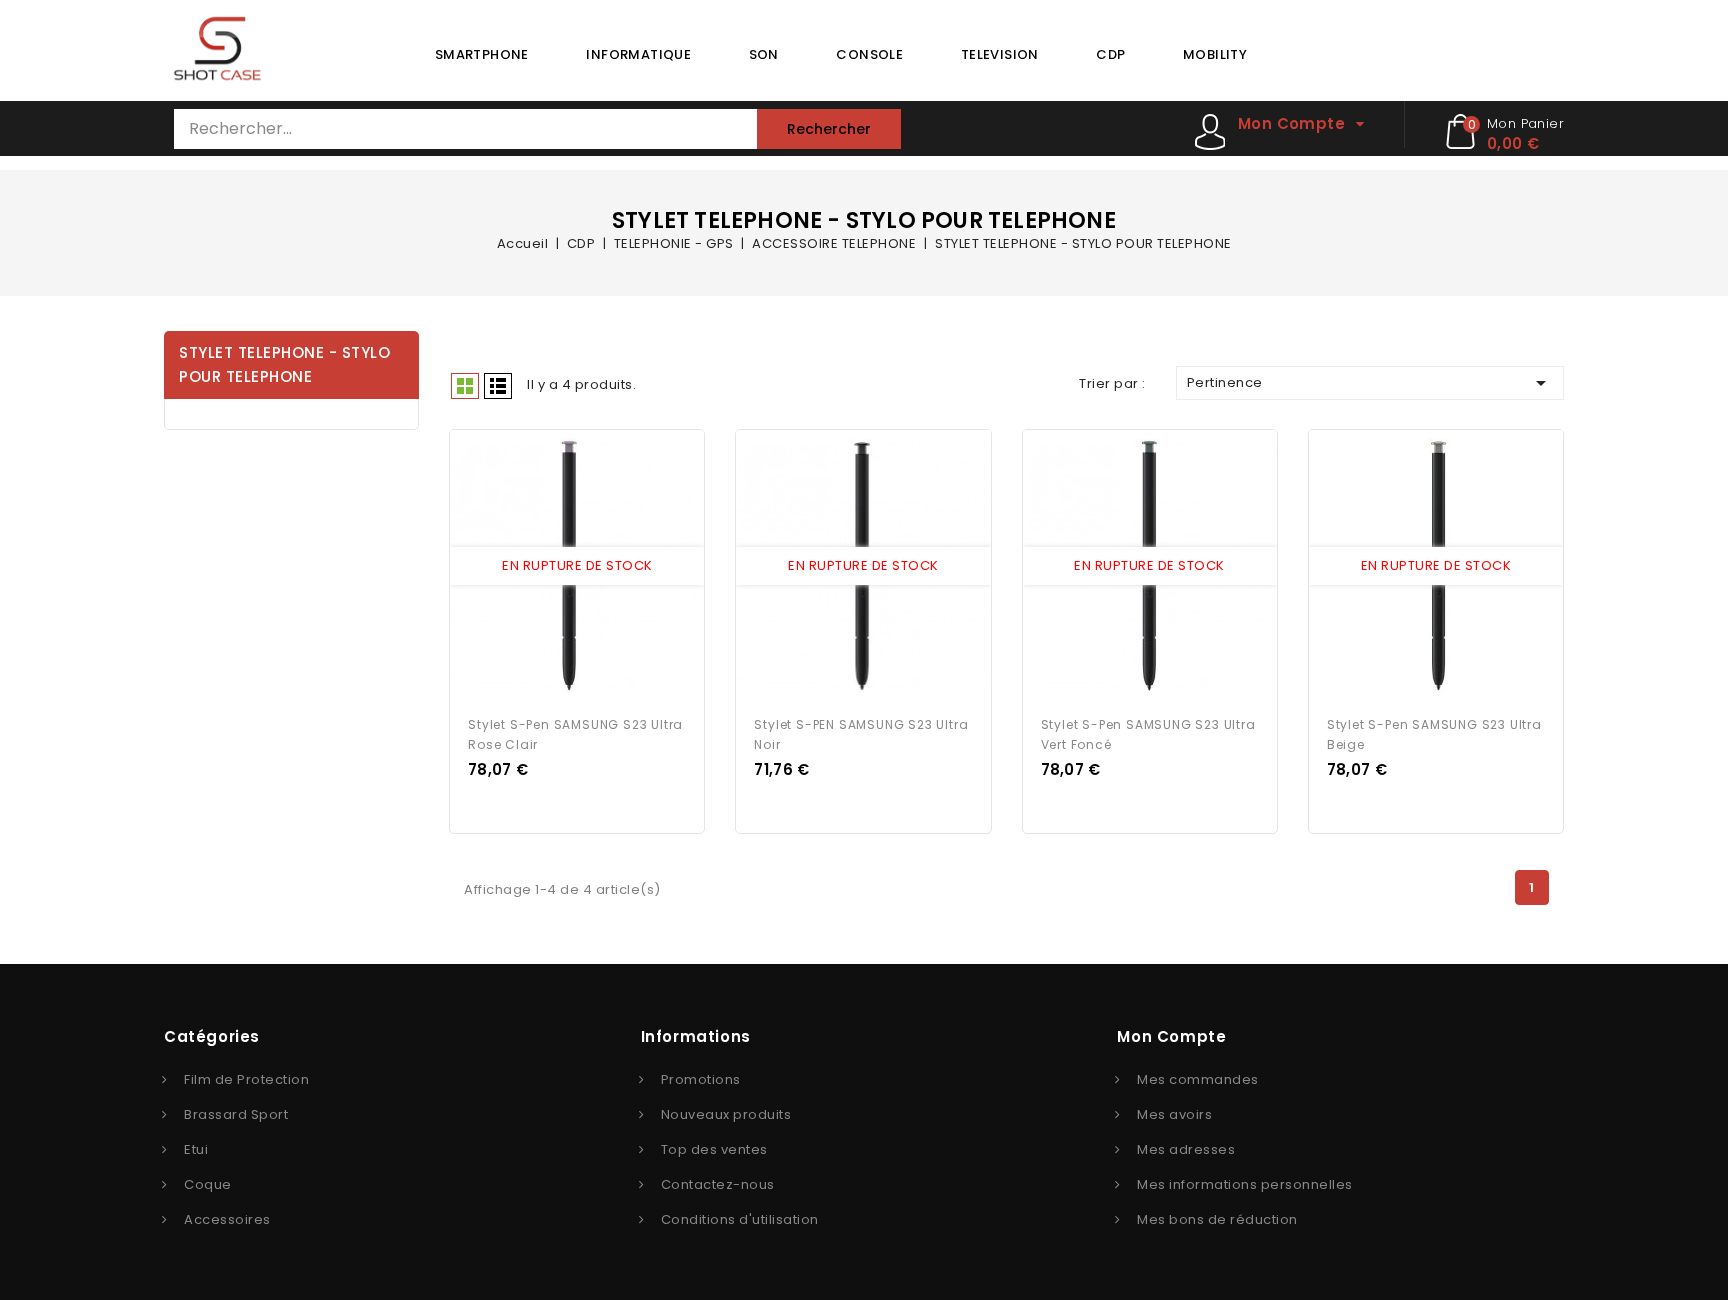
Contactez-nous (718, 1184)
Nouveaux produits (726, 1114)
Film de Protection (246, 1079)
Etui (196, 1149)
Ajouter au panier (596, 567)
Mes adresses (1186, 1149)
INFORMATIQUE (638, 54)
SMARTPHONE (482, 54)
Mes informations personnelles (1245, 1184)
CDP (1110, 54)
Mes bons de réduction (1217, 1219)
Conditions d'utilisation (740, 1219)
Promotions (701, 1079)
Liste (498, 386)
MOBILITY (1215, 54)
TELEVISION (1000, 54)
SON (764, 54)
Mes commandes (1198, 1079)
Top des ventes (714, 1149)
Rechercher (829, 129)
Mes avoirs (1174, 1114)
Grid (465, 386)
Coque (208, 1184)
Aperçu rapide (559, 567)
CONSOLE (869, 54)
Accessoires (227, 1219)
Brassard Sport (236, 1114)
